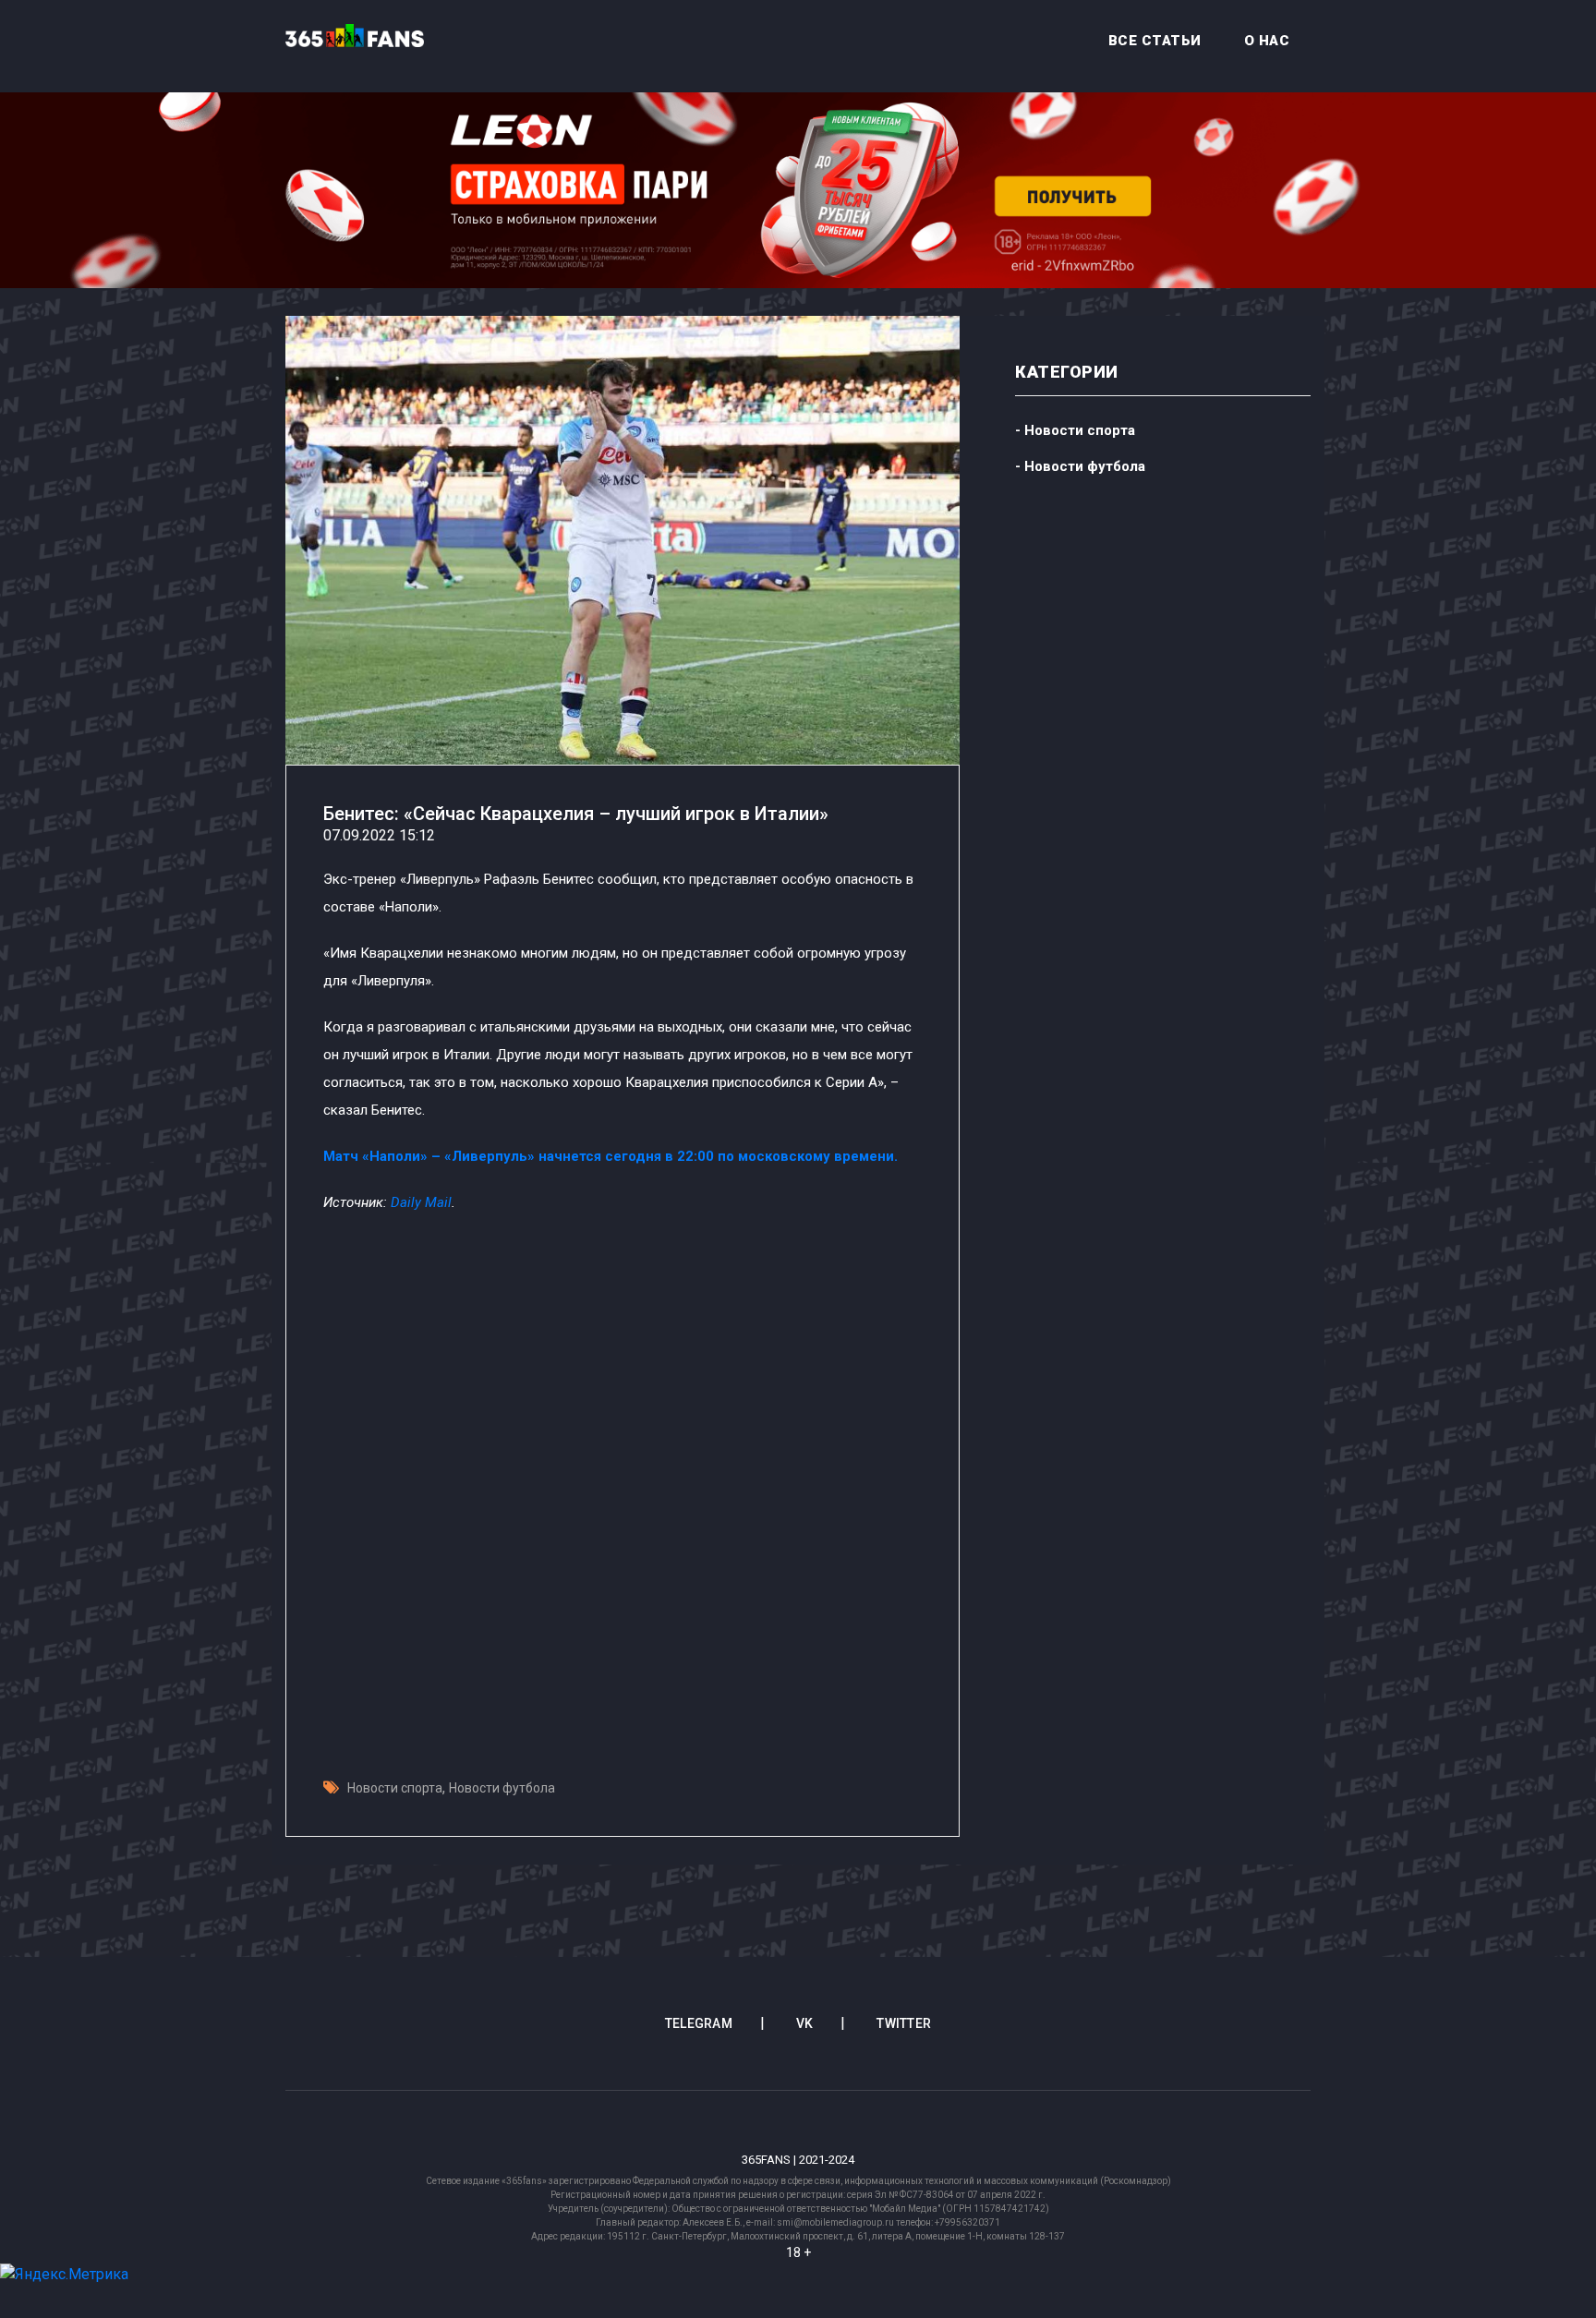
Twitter (904, 2023)
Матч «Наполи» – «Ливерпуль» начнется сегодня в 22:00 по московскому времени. (611, 1156)
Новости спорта (395, 1788)
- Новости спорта (1075, 430)
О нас (1267, 41)
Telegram (699, 2023)
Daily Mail (421, 1202)
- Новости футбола (1080, 466)
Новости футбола (502, 1788)
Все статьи (1155, 41)
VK (805, 2023)
